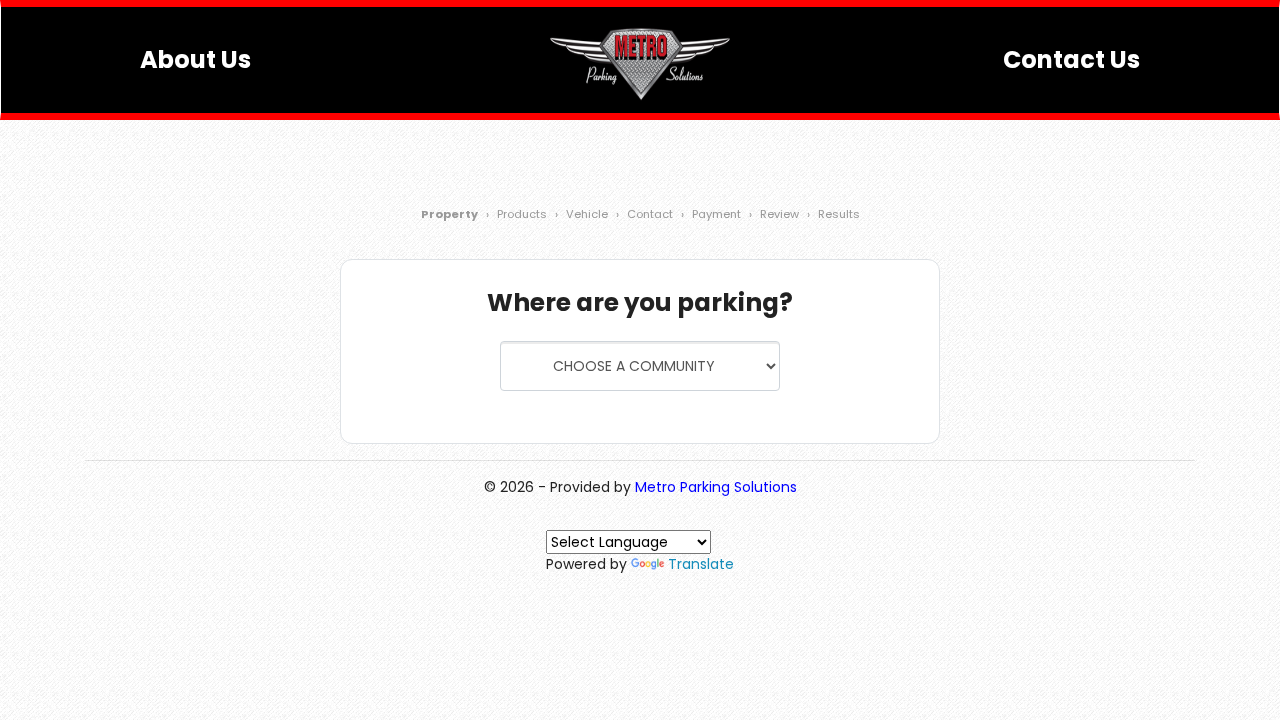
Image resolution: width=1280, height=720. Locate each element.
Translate (701, 564)
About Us (195, 59)
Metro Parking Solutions (716, 487)
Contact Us (1071, 59)
